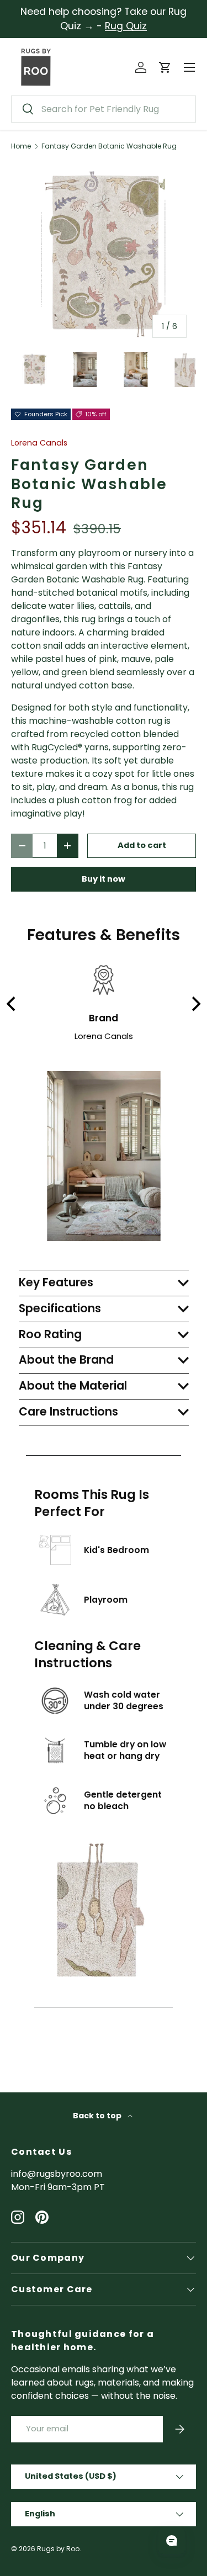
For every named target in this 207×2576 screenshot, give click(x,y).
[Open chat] (172, 2541)
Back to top (98, 2116)
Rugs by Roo (58, 2549)
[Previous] (12, 1004)
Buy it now (104, 879)
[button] (165, 67)
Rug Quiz (126, 26)
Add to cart (142, 845)
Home (21, 146)
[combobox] (104, 109)
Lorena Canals (39, 443)
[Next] (195, 1004)
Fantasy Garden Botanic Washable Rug (109, 146)
